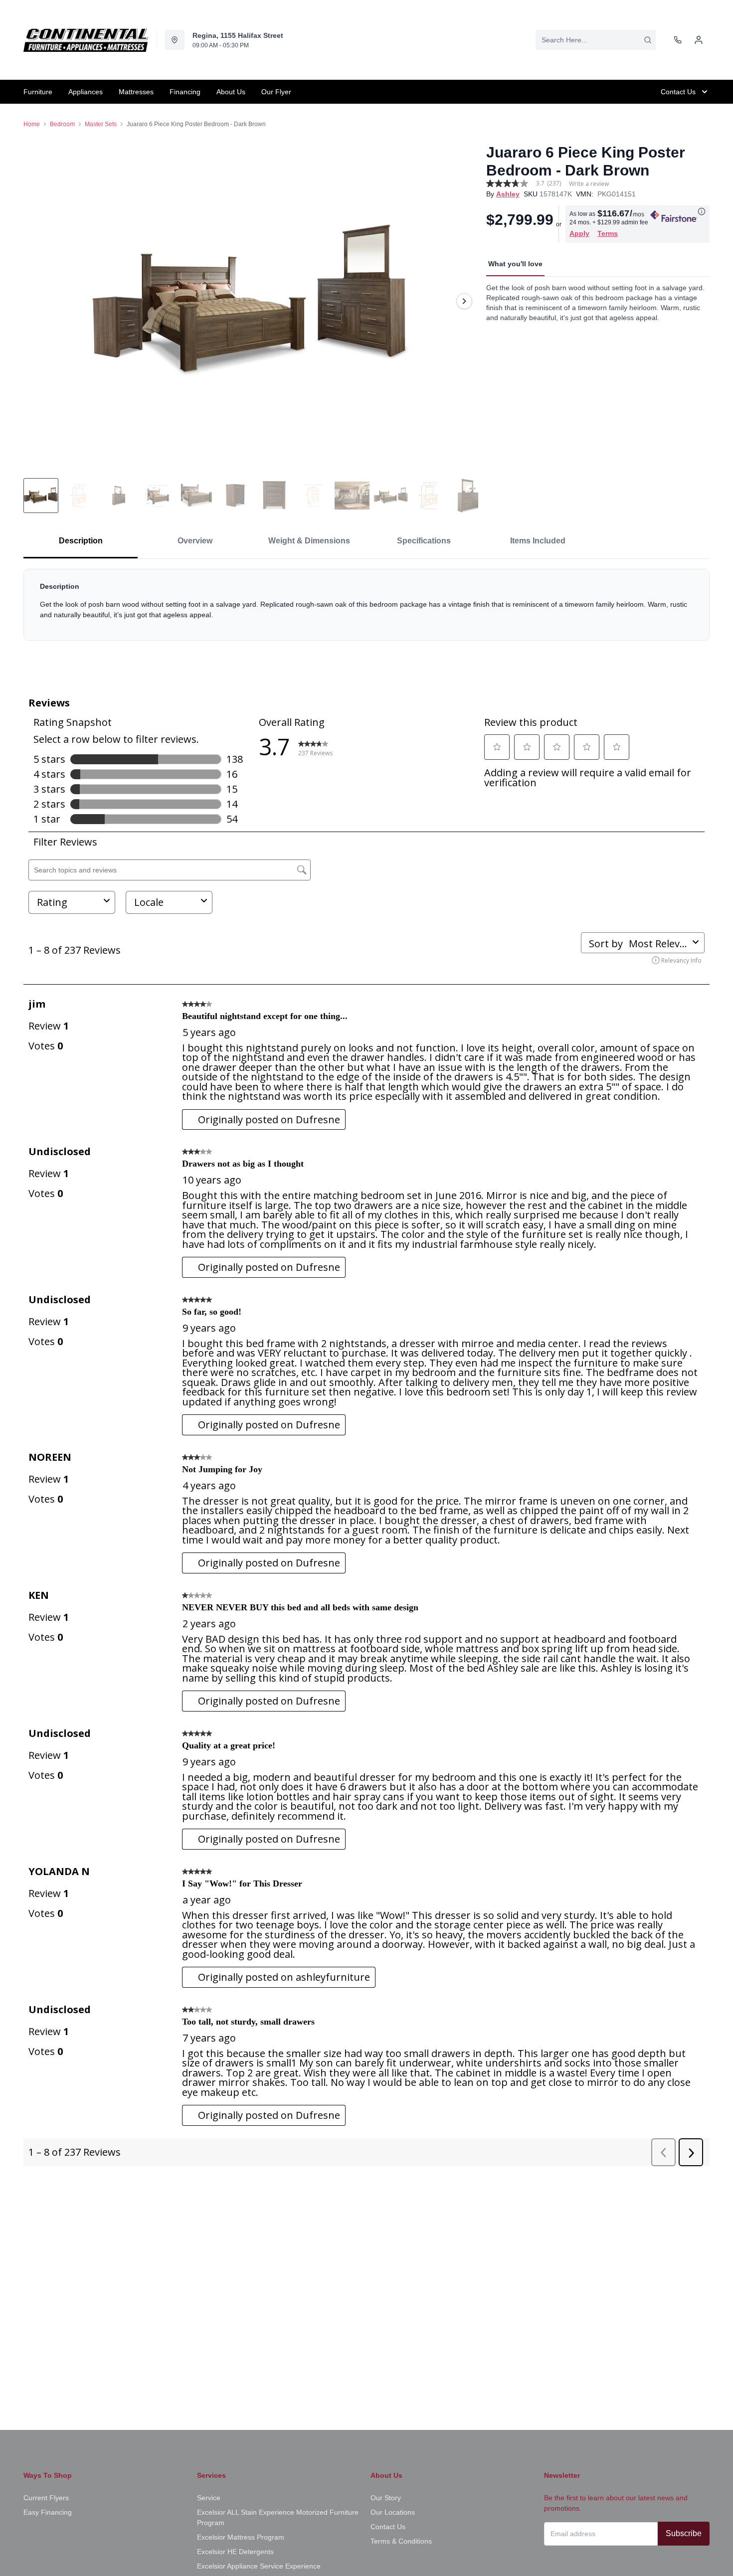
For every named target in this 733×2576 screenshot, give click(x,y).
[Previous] (37, 301)
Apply (579, 233)
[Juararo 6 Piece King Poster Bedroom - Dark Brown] (251, 301)
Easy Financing (48, 2512)
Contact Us (388, 2527)
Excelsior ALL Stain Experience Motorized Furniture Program (278, 2517)
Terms (608, 233)
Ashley (508, 194)
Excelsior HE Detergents (235, 2552)
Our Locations (393, 2512)
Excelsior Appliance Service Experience (259, 2566)
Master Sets (101, 124)
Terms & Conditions (401, 2541)
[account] (699, 40)
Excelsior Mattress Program (241, 2537)
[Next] (464, 301)
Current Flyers (46, 2498)
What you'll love (515, 264)
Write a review (589, 184)
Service (209, 2498)
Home (32, 124)
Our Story (386, 2498)
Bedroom (62, 124)
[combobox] (596, 40)
